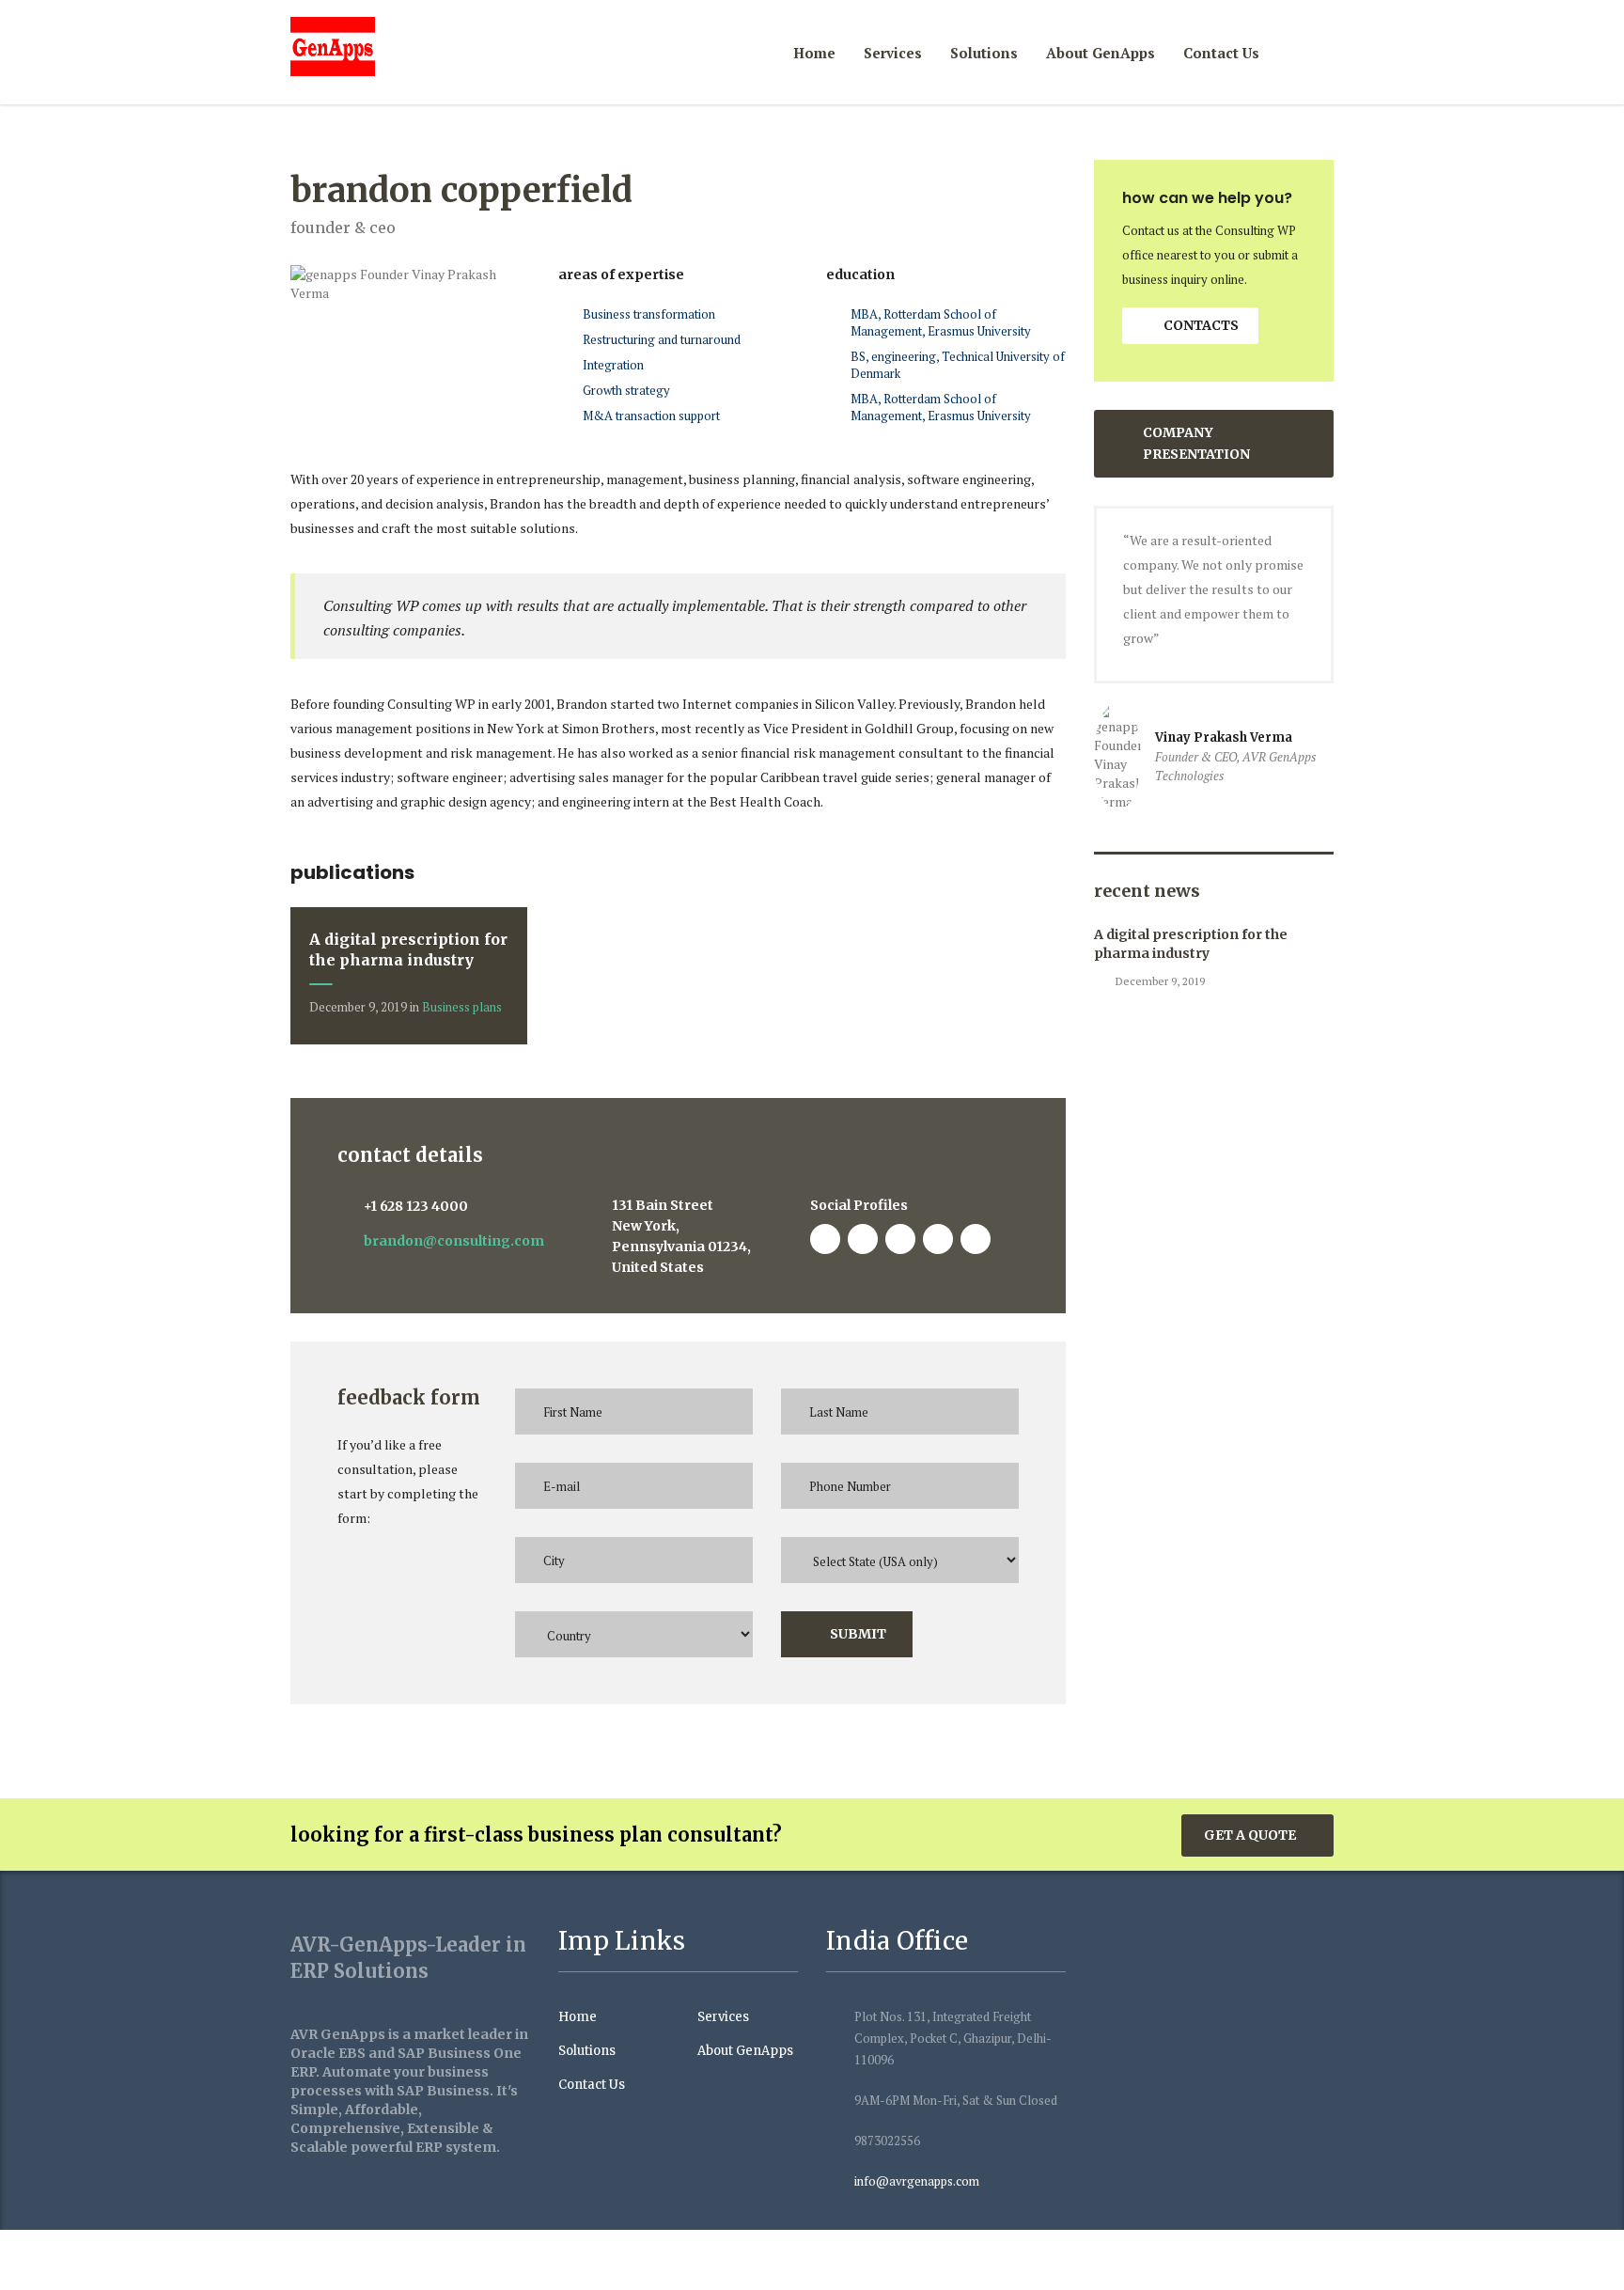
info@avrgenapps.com (917, 2181)
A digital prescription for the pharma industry (1191, 944)
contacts (1201, 325)
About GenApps (1101, 53)
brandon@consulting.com (454, 1241)
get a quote (1250, 1835)
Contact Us (1221, 53)
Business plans (462, 1007)
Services (893, 53)
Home (814, 53)
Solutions (984, 53)
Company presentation (1196, 443)
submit (858, 1634)
